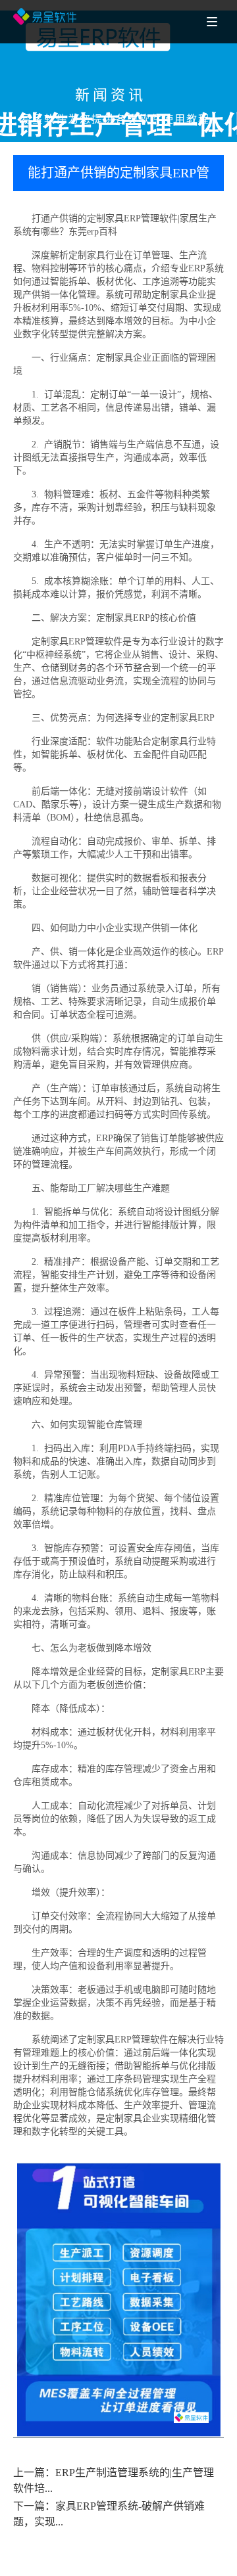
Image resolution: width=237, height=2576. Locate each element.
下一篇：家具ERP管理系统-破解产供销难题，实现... (109, 2514)
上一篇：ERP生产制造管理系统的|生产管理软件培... (114, 2480)
